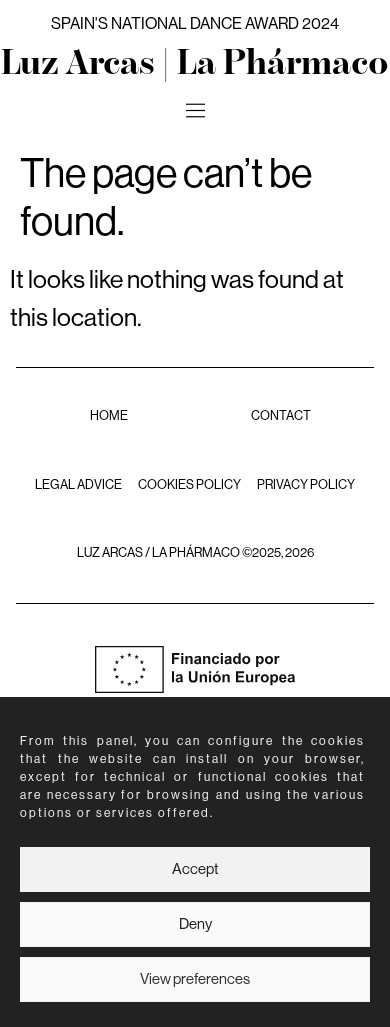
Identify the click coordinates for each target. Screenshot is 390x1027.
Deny (195, 924)
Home (109, 416)
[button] (195, 112)
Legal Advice (78, 485)
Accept (195, 869)
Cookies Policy (189, 485)
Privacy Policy (306, 485)
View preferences (195, 979)
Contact (281, 416)
